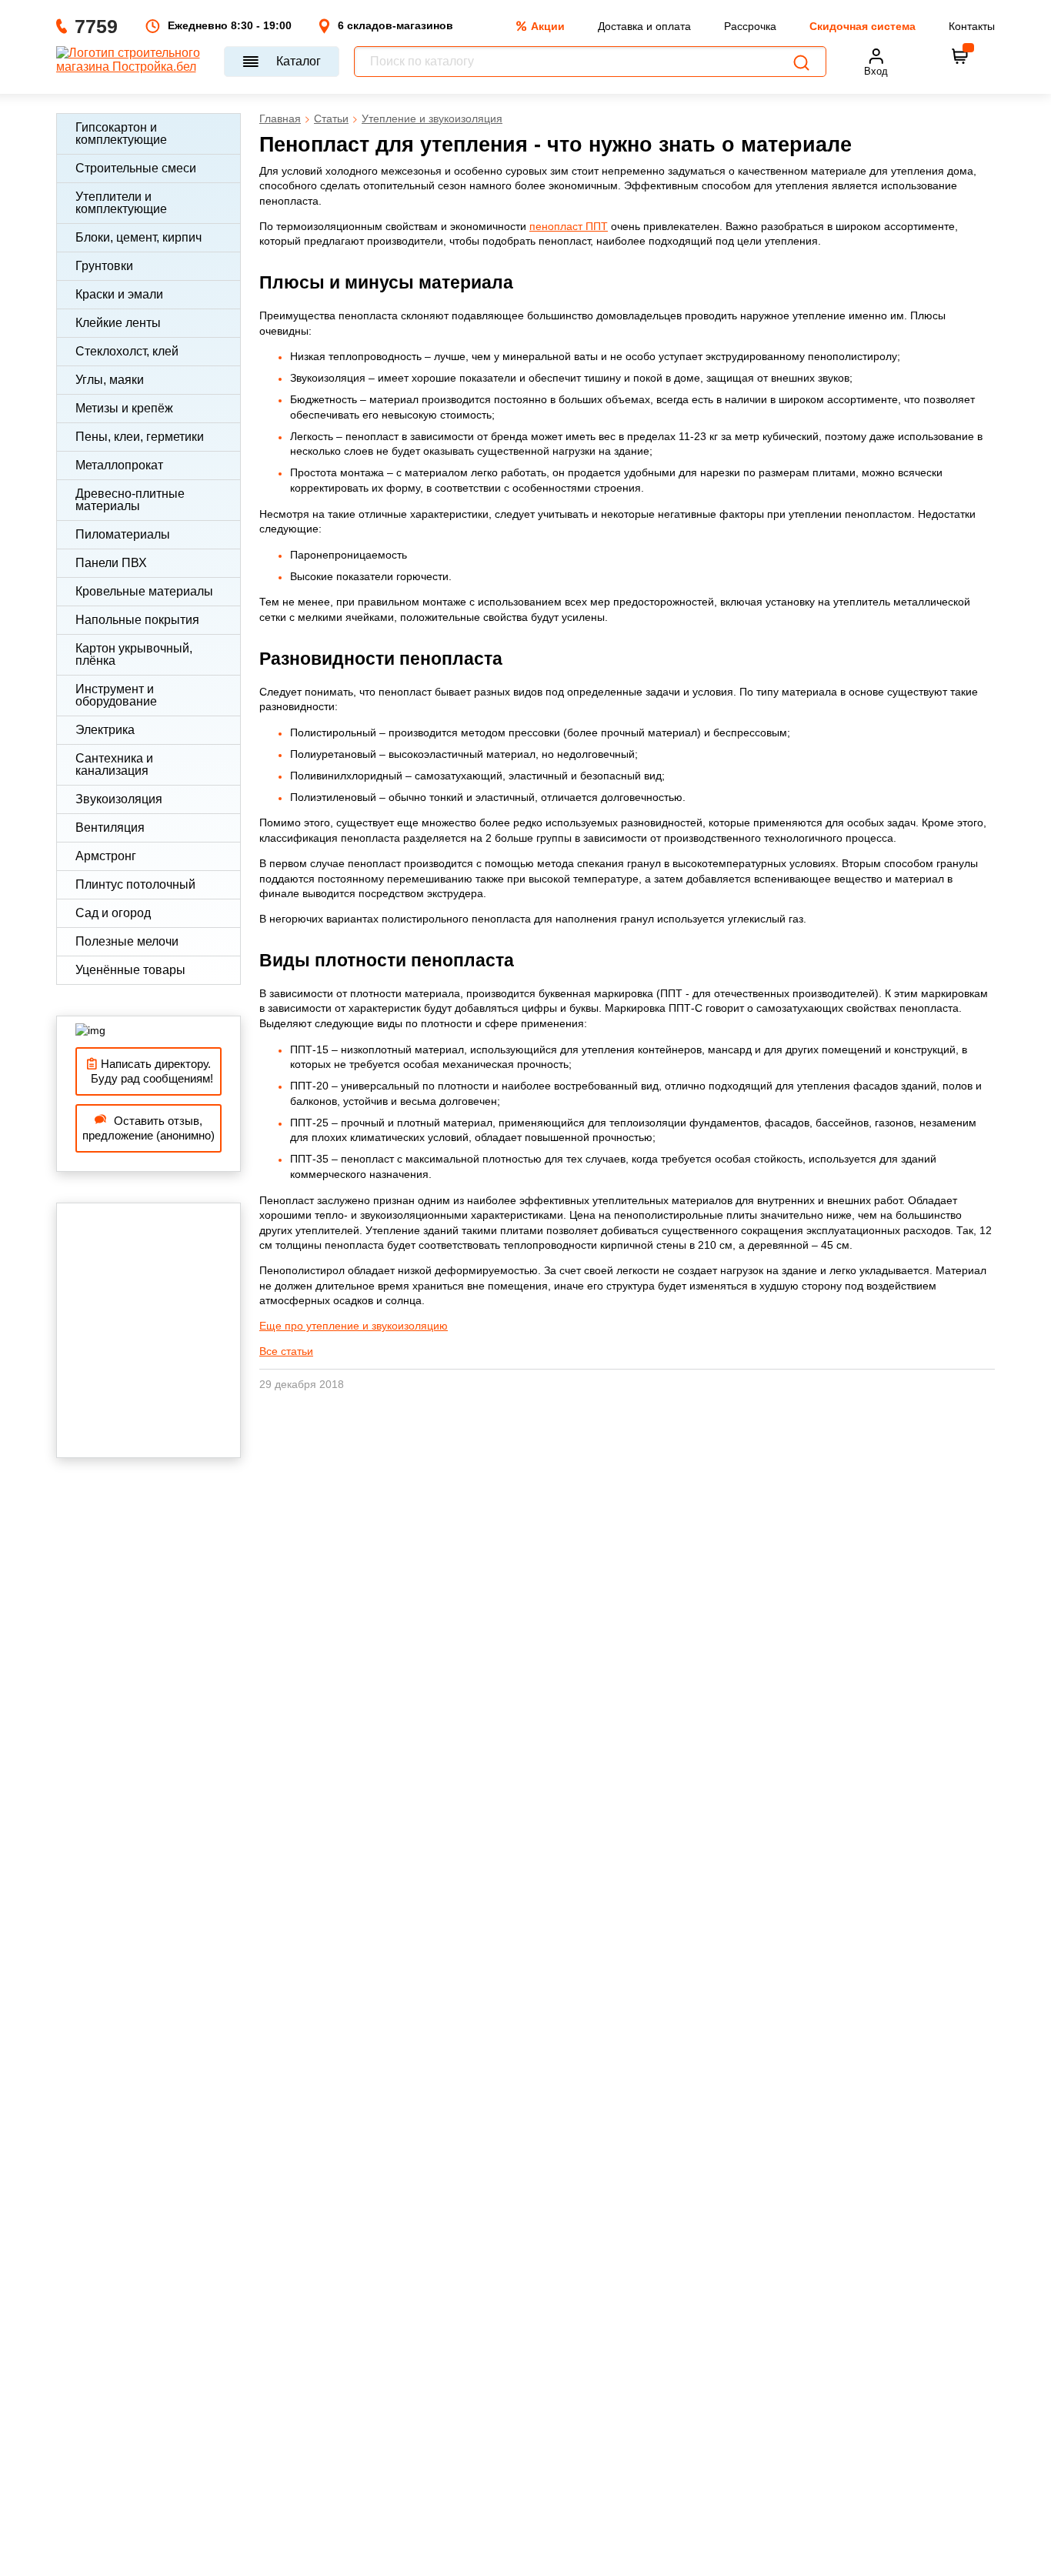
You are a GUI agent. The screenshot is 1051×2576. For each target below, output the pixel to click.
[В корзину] (960, 56)
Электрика (105, 730)
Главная (280, 118)
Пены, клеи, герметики (140, 437)
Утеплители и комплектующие (121, 203)
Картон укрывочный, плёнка (134, 654)
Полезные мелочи (127, 941)
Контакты (972, 26)
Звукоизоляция (119, 799)
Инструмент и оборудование (116, 695)
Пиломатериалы (123, 534)
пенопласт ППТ (569, 226)
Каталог (299, 61)
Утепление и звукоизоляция (432, 118)
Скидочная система (862, 26)
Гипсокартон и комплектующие (121, 133)
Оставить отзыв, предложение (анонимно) (148, 1128)
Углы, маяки (110, 380)
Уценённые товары (130, 970)
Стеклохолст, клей (127, 351)
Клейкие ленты (118, 323)
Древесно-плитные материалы (130, 500)
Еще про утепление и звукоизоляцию (354, 1326)
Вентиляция (110, 828)
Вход (876, 71)
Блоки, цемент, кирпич (138, 237)
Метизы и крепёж (124, 408)
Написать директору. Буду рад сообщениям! (149, 1071)
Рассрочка (750, 26)
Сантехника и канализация (114, 764)
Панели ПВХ (111, 563)
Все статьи (286, 1351)
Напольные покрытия (137, 620)
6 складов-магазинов (395, 25)
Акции (548, 26)
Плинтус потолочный (135, 884)
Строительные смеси (136, 168)
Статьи (331, 118)
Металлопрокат (119, 465)
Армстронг (106, 856)
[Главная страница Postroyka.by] (133, 62)
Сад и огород (113, 913)
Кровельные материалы (144, 591)
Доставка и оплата (644, 26)
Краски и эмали (119, 294)
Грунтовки (104, 266)
